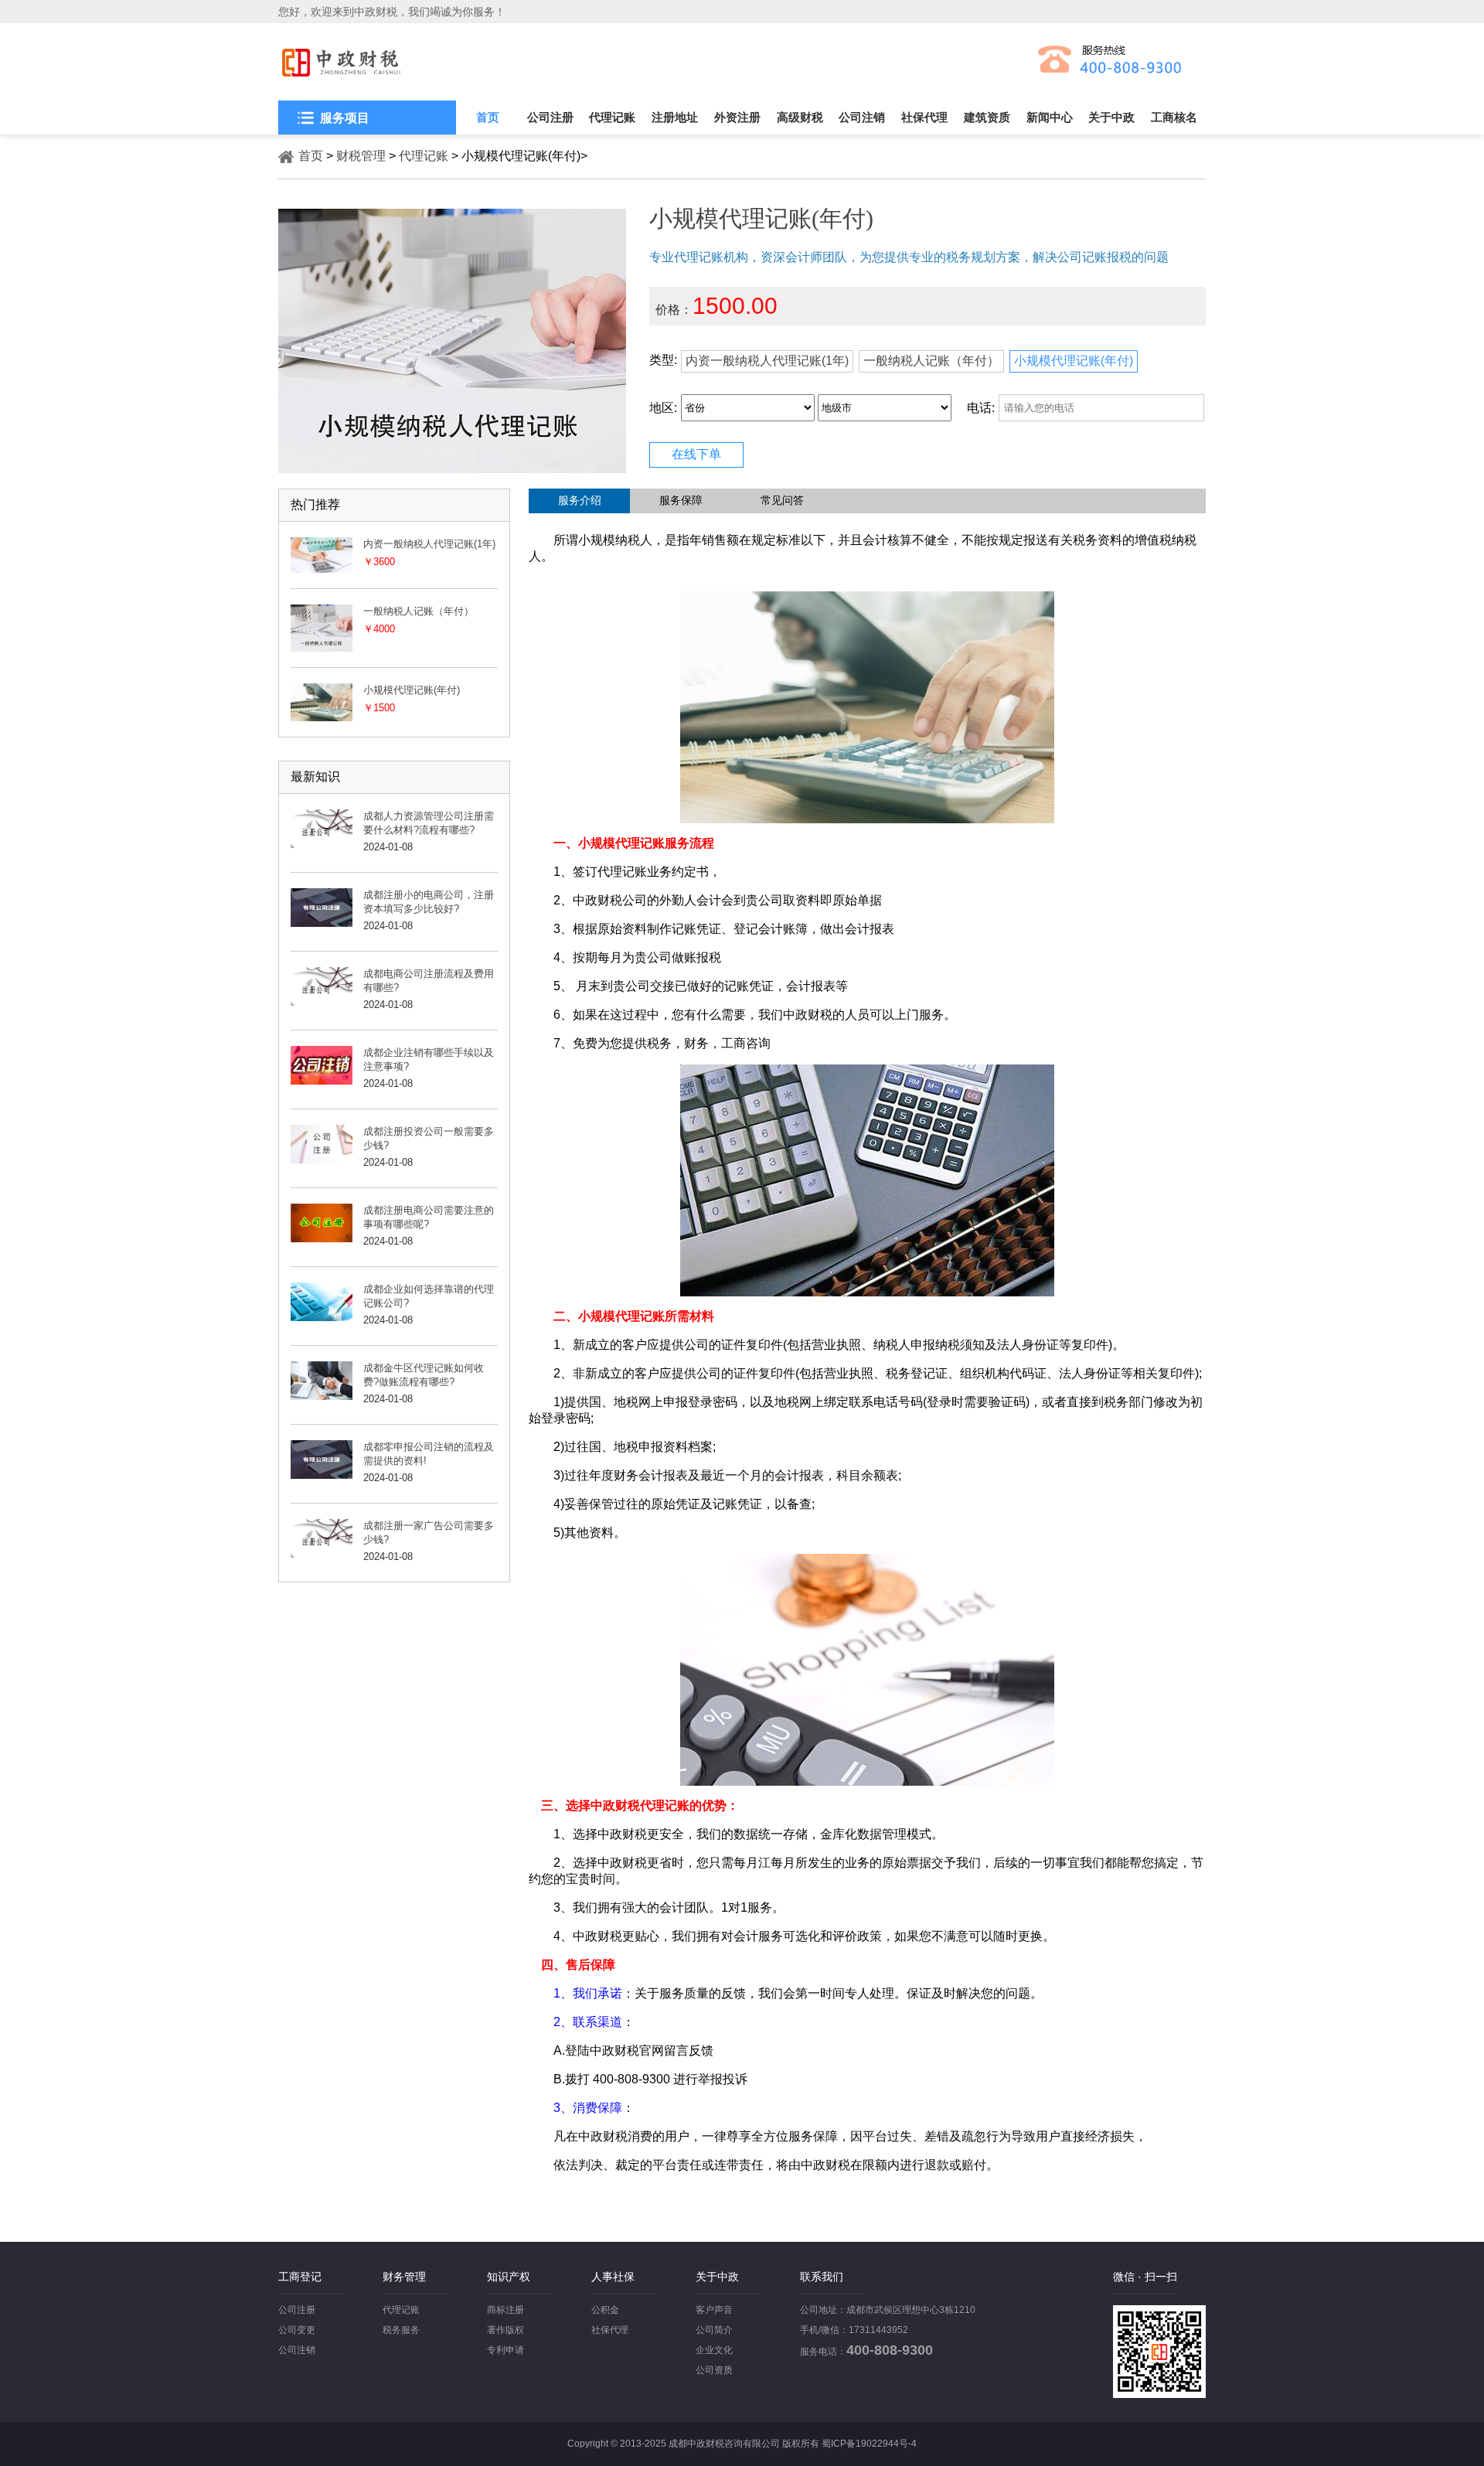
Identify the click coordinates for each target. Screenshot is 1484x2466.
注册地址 (675, 117)
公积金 (605, 2310)
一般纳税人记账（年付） (931, 361)
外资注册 (737, 117)
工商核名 (1174, 117)
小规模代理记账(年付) (1074, 361)
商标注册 (505, 2310)
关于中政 (1111, 117)
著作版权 (505, 2330)
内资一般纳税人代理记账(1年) (767, 361)
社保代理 (924, 117)
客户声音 (714, 2310)
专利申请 (505, 2350)
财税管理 (361, 156)
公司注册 (550, 117)
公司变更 (297, 2330)
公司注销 (862, 117)
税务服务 (401, 2330)
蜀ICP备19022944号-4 (869, 2444)
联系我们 (822, 2277)
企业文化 (714, 2350)
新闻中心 (1050, 117)
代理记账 (612, 117)
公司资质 (714, 2370)
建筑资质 (987, 117)
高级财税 (800, 117)
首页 (488, 117)
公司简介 (714, 2330)
